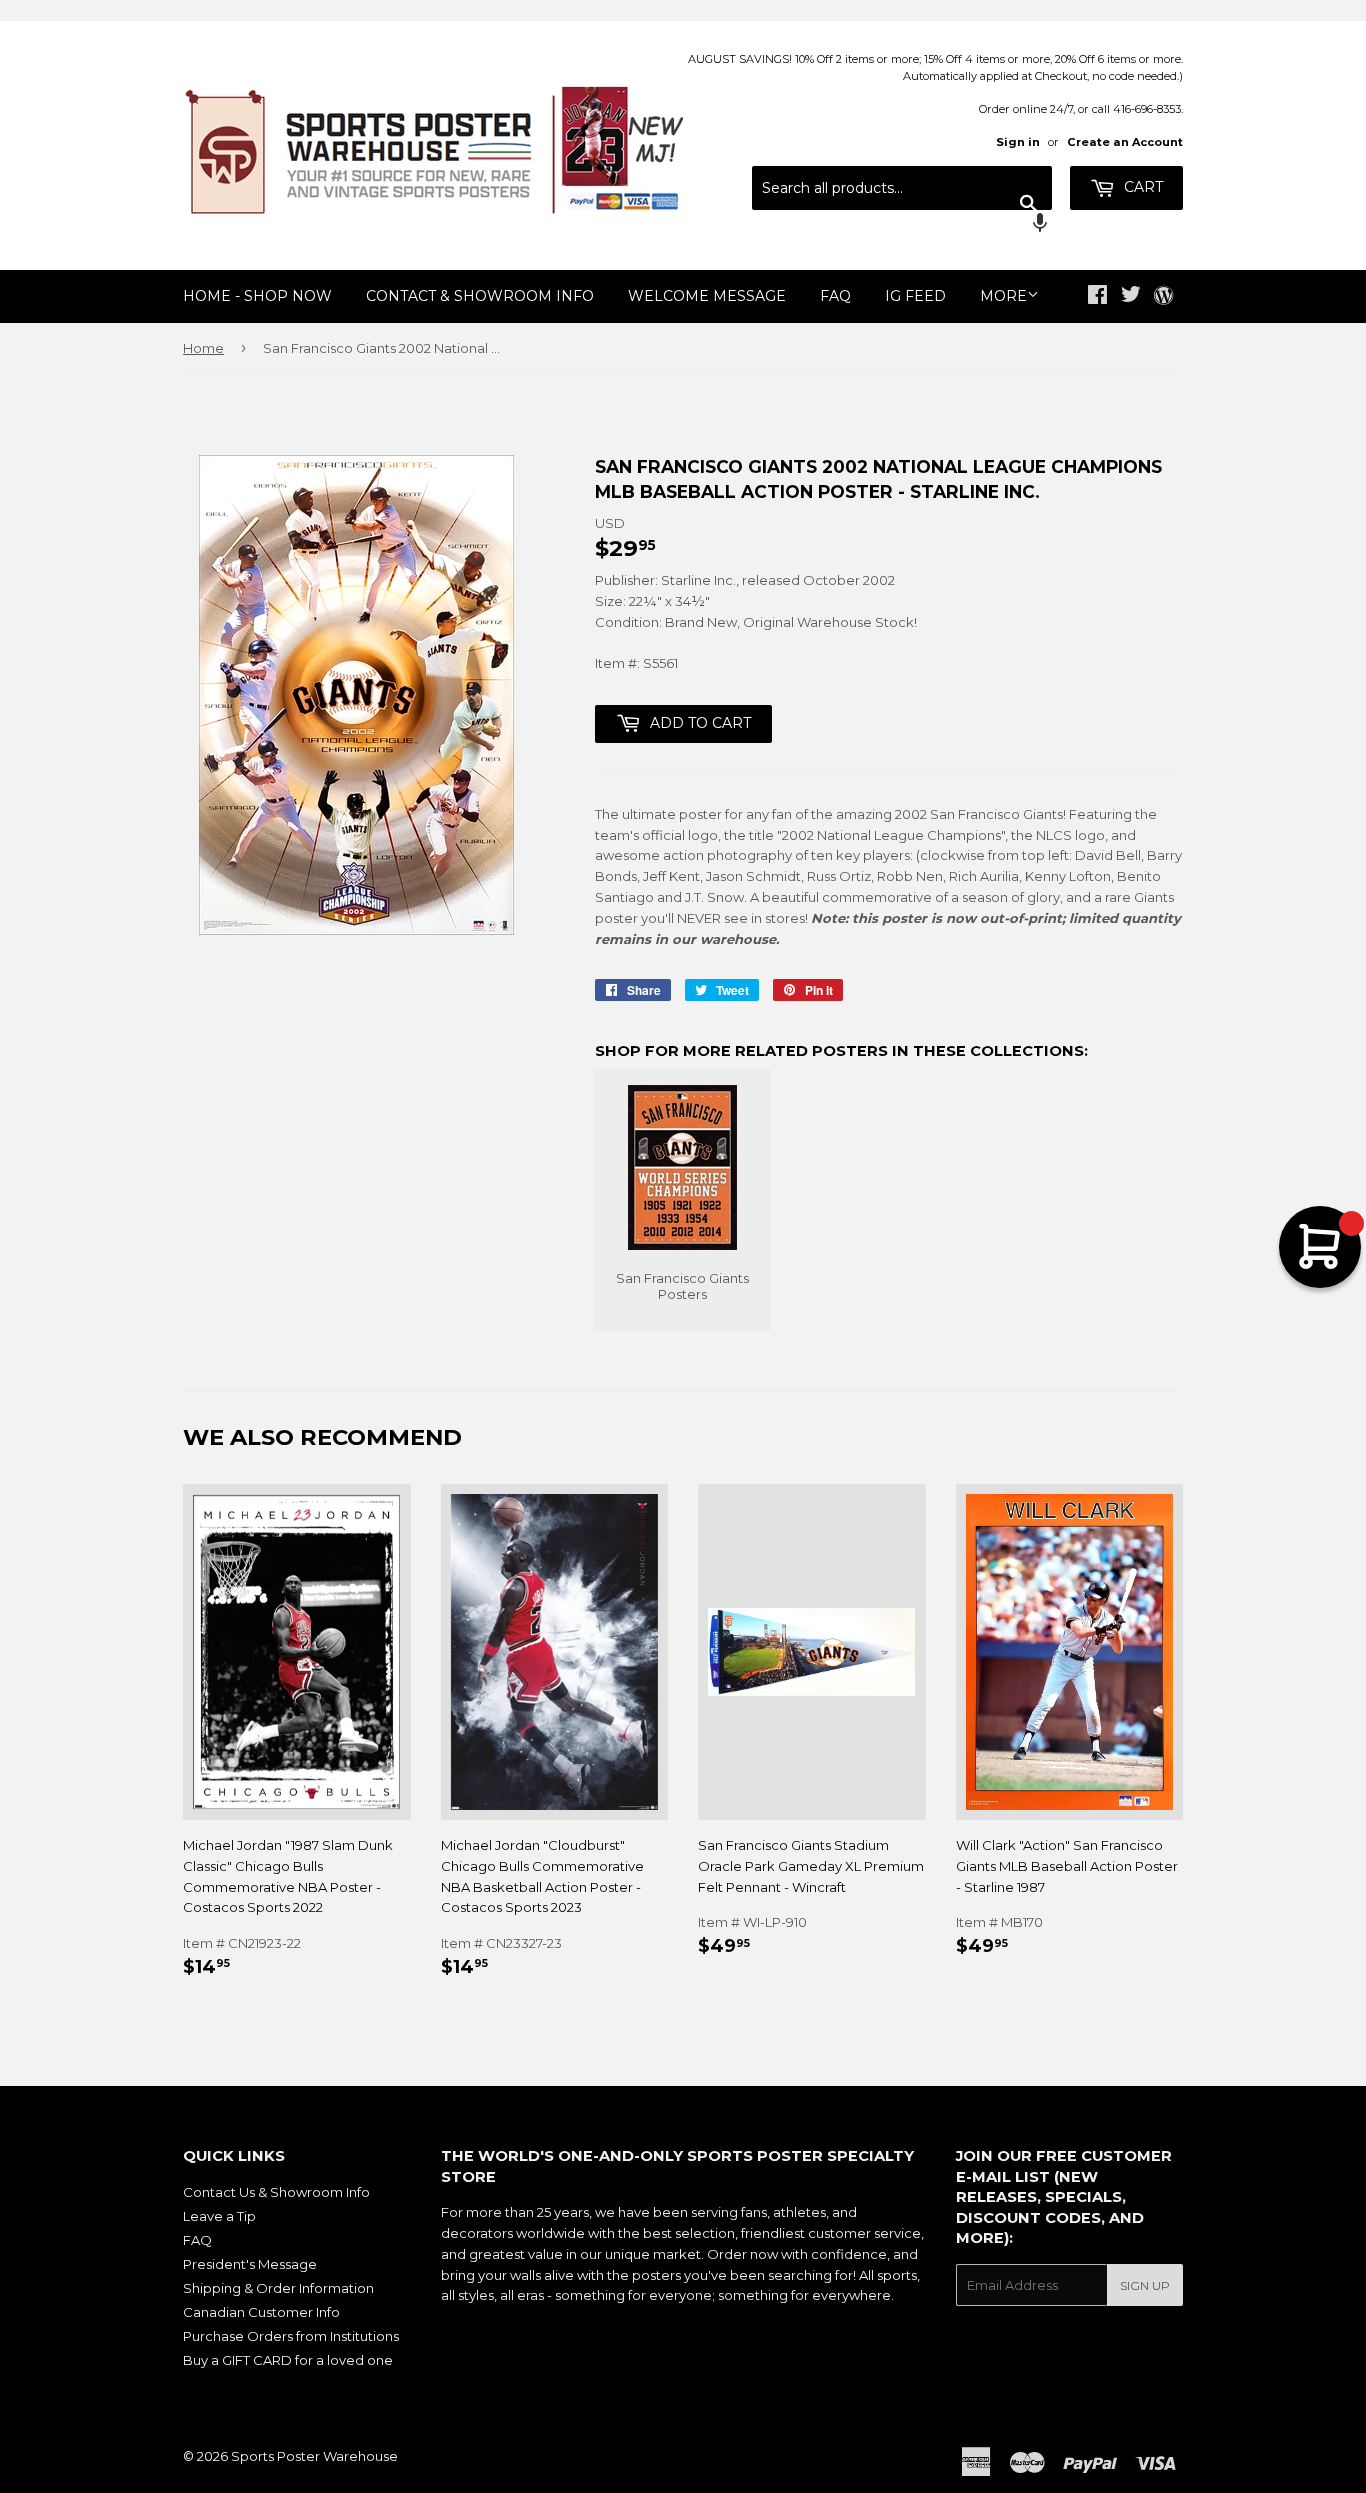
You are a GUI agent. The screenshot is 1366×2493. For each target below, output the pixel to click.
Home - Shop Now (257, 296)
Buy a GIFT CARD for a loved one (288, 2360)
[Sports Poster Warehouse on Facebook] (1097, 297)
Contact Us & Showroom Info (276, 2192)
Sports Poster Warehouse (314, 2456)
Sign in (1018, 142)
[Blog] (1163, 297)
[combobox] (902, 188)
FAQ (835, 296)
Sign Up (1145, 2285)
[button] (902, 225)
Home (203, 348)
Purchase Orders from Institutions (291, 2336)
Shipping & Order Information (278, 2288)
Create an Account (1125, 142)
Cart (1141, 187)
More (1003, 296)
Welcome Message (707, 296)
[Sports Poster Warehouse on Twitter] (1131, 297)
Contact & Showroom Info (480, 296)
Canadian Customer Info (261, 2312)
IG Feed (915, 296)
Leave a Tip (219, 2216)
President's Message (250, 2264)
